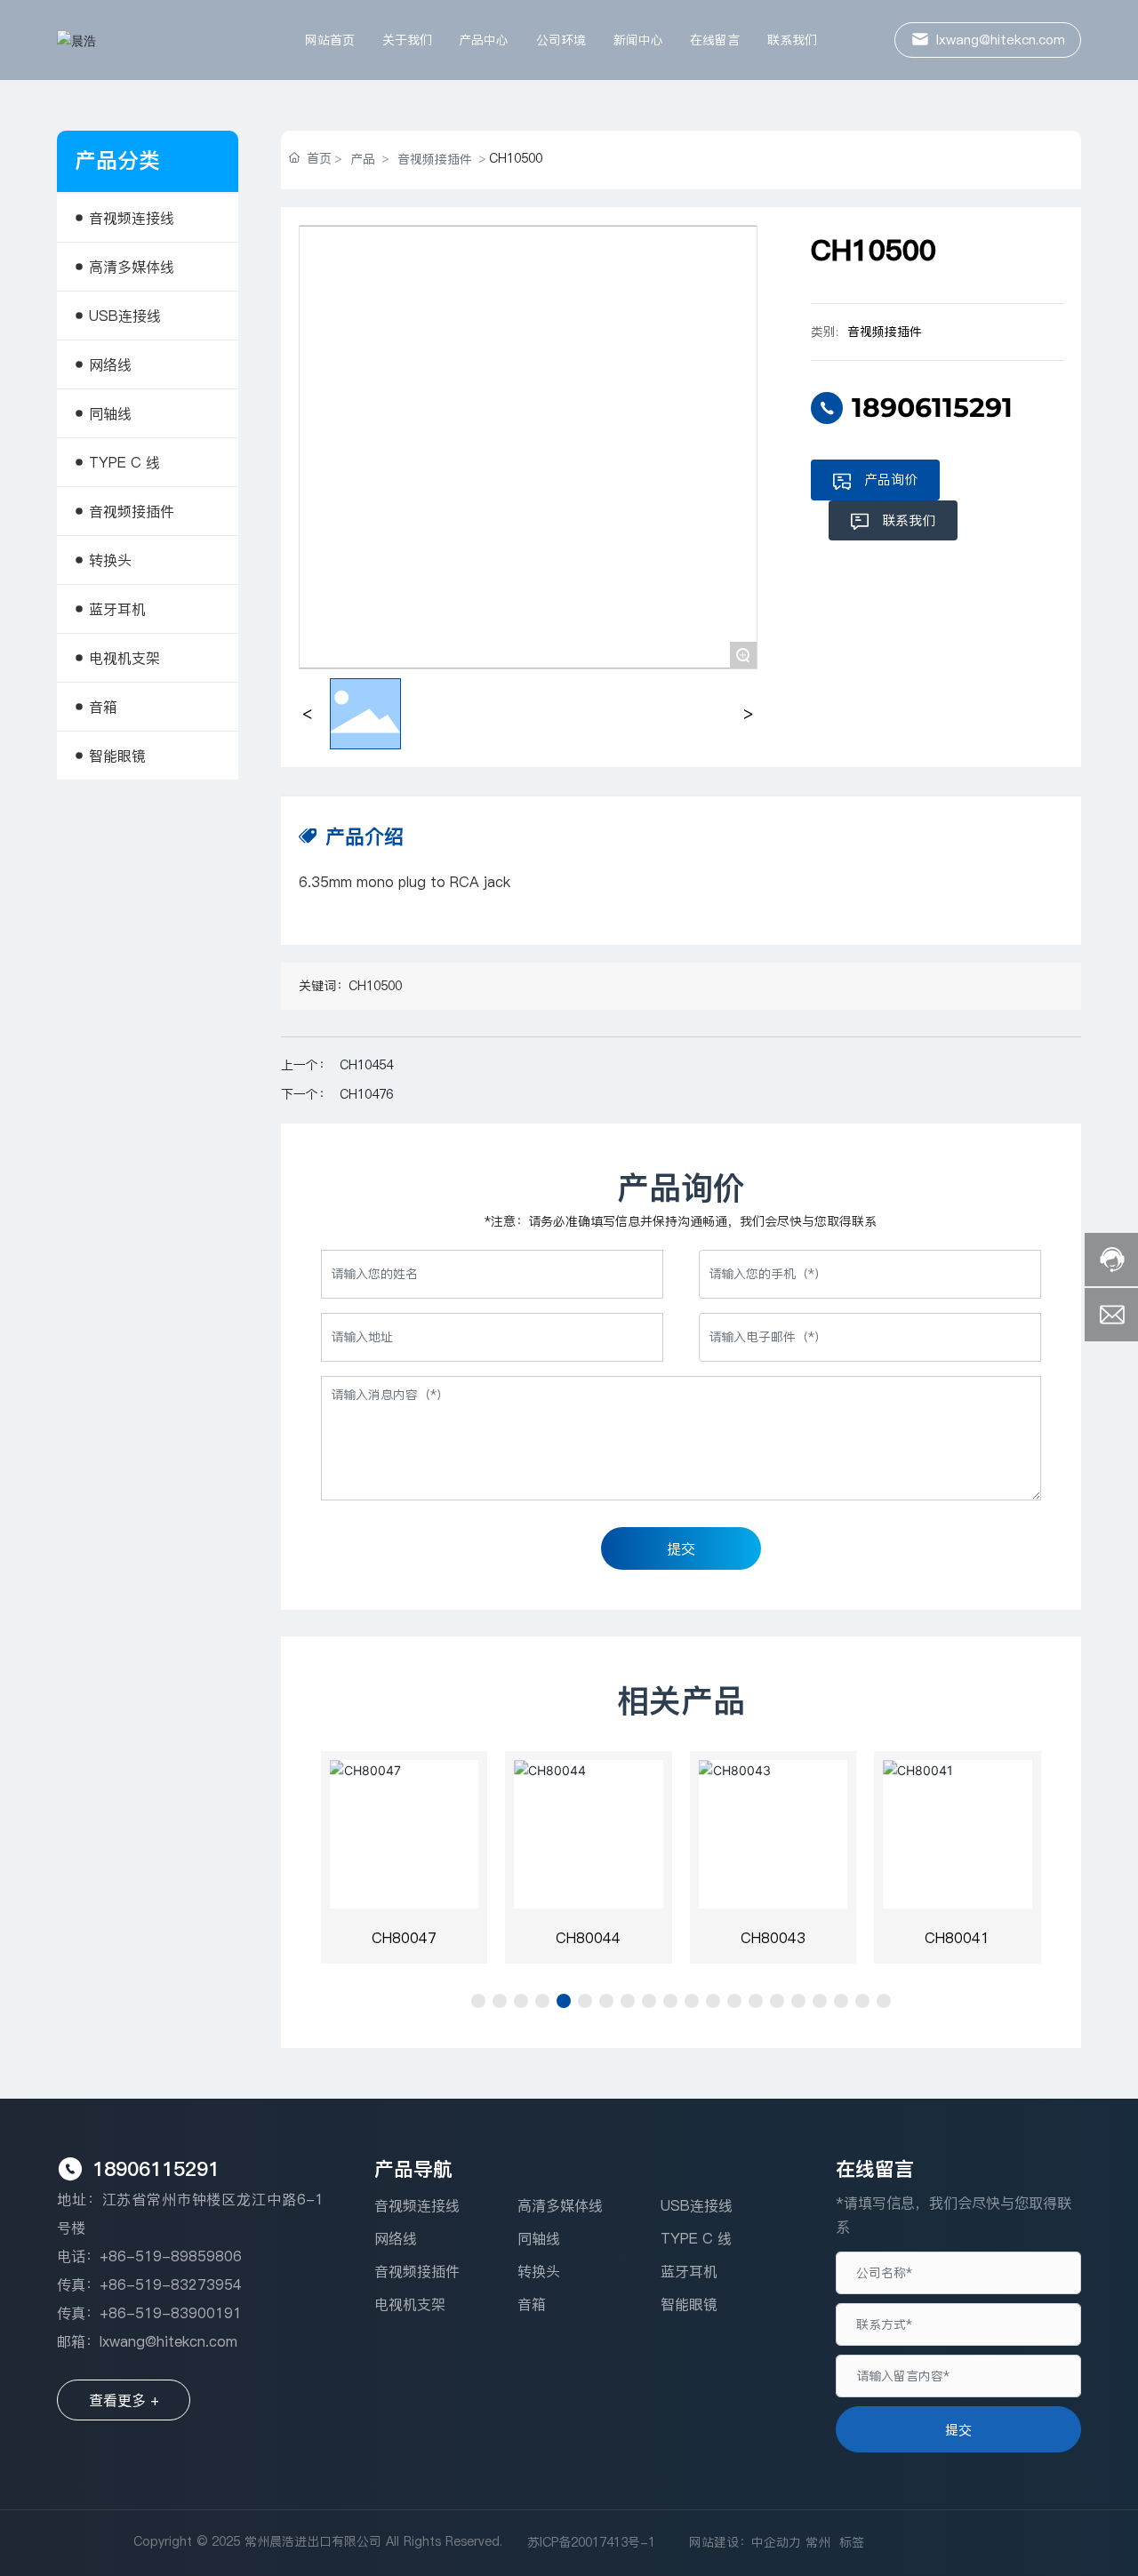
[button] (478, 2001)
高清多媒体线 (560, 2205)
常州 (818, 2542)
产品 (363, 159)
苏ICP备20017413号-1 (591, 2542)
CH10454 (366, 1065)
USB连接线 (697, 2205)
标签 (852, 2542)
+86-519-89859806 (171, 2256)
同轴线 (539, 2238)
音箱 (532, 2304)
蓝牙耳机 (689, 2271)
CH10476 (366, 1094)
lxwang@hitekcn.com (168, 2341)
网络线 (396, 2238)
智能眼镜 (689, 2304)
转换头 (539, 2271)
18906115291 (932, 408)
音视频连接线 (417, 2205)
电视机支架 (410, 2304)
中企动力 (776, 2542)
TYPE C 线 (696, 2238)
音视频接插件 (435, 159)
